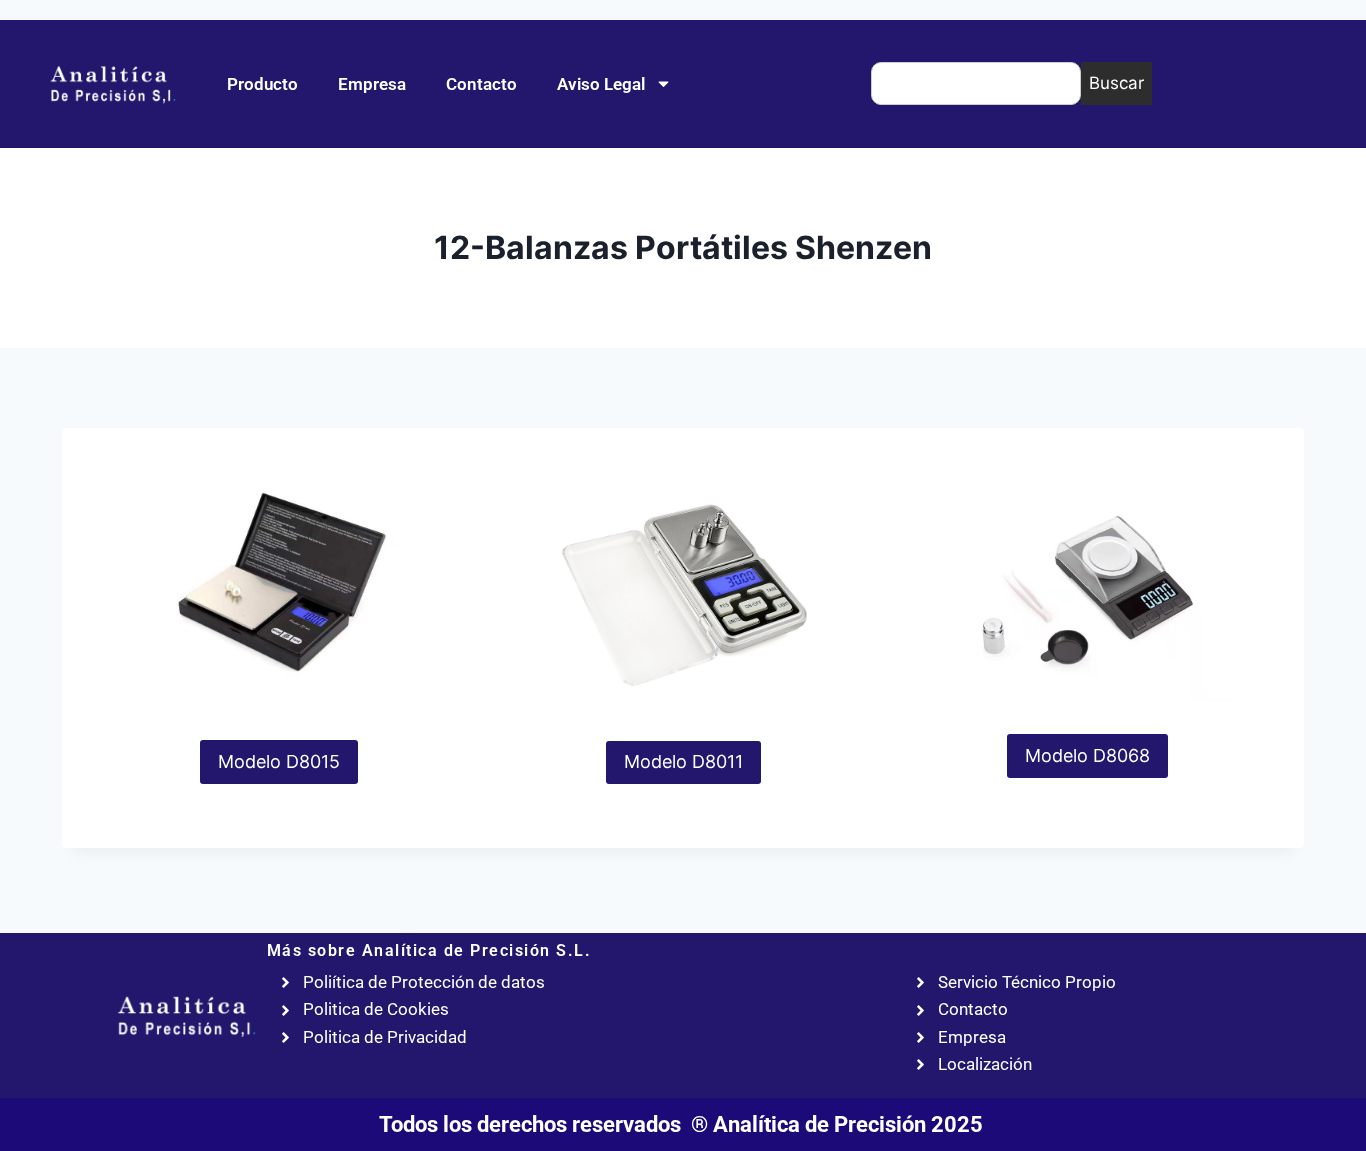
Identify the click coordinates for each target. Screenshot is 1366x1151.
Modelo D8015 (279, 761)
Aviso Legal (601, 84)
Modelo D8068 (1087, 755)
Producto (262, 84)
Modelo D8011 (683, 761)
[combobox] (976, 83)
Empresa (372, 84)
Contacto (481, 84)
